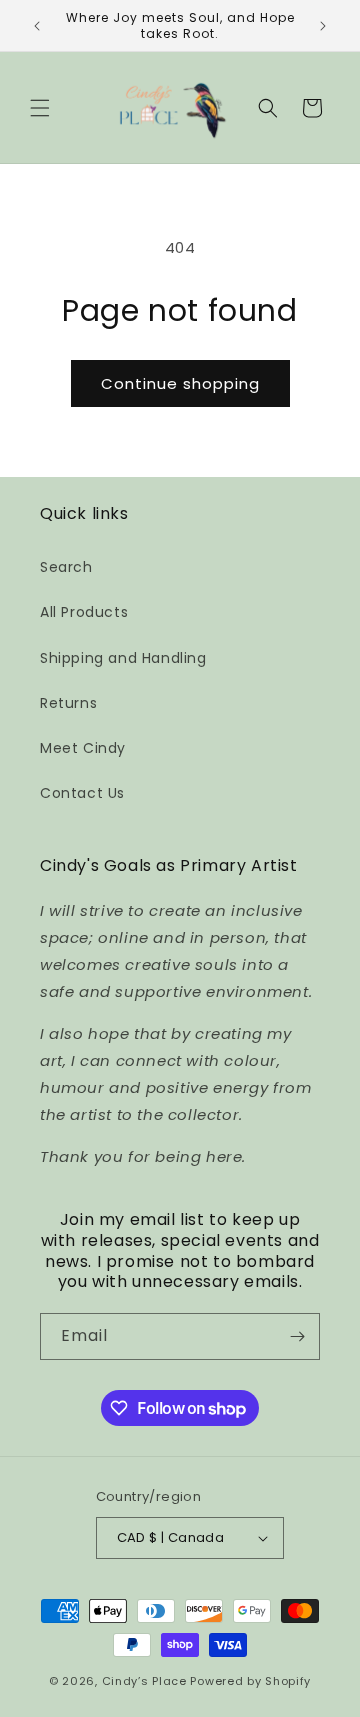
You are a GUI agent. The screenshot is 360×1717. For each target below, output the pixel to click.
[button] (40, 108)
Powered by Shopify (250, 1681)
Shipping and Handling (123, 658)
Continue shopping (180, 383)
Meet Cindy (83, 748)
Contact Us (82, 793)
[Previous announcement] (37, 26)
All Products (84, 612)
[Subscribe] (297, 1336)
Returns (68, 703)
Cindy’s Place (146, 1681)
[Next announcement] (323, 26)
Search (66, 567)
